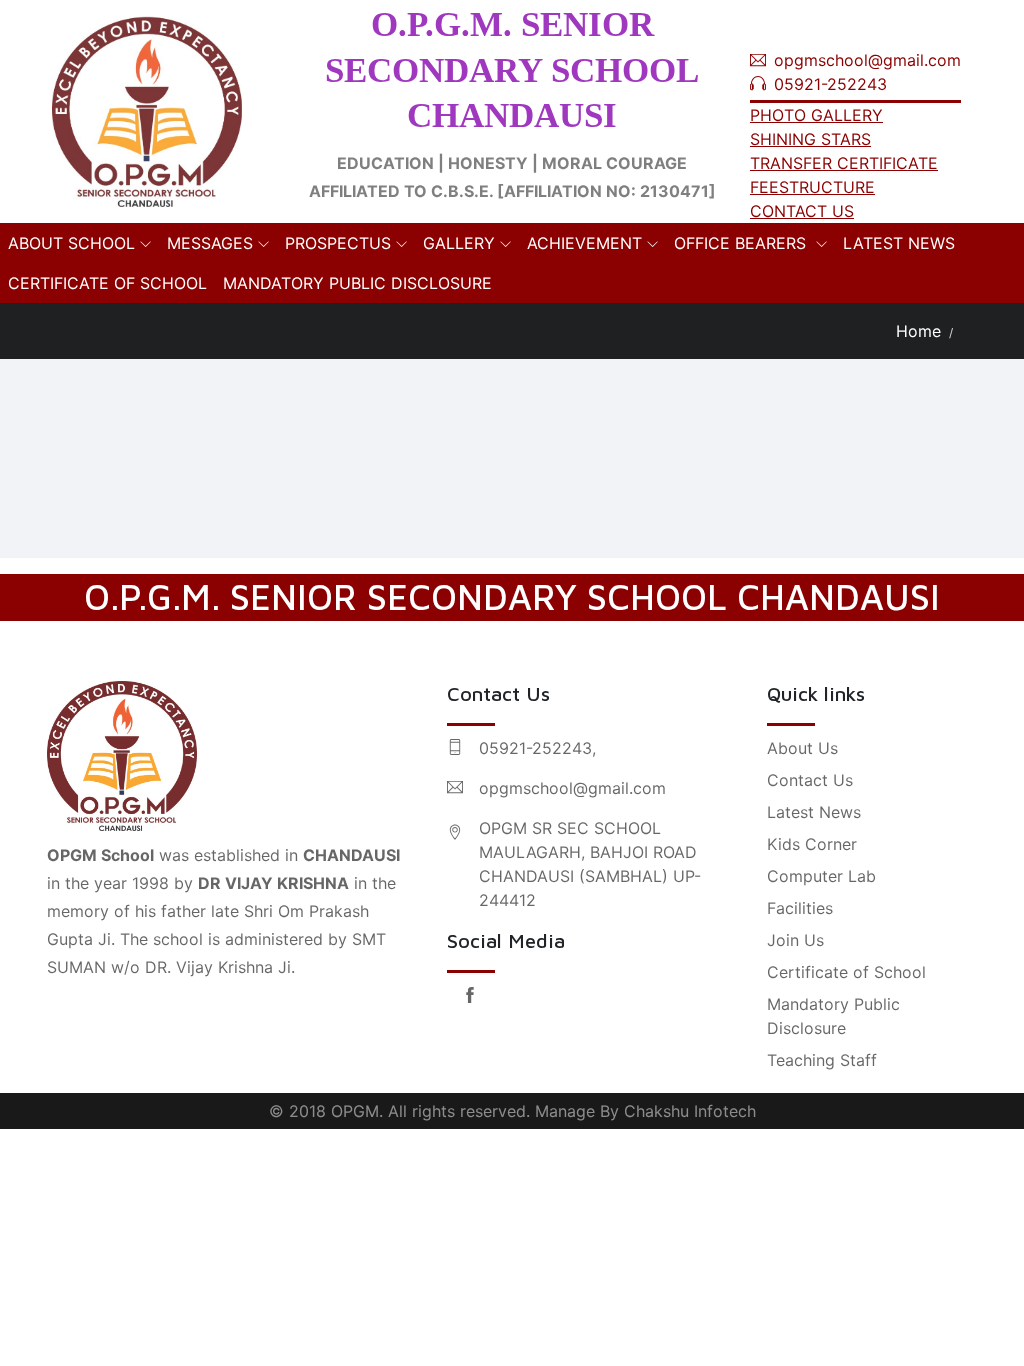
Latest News (814, 812)
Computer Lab (821, 876)
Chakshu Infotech (690, 1111)
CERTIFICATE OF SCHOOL (107, 283)
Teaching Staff (822, 1060)
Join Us (795, 940)
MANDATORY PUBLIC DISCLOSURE (357, 283)
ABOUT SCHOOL (71, 243)
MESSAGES (210, 243)
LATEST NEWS (899, 243)
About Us (802, 748)
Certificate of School (846, 972)
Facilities (800, 908)
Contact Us (810, 780)
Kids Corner (812, 844)
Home (918, 331)
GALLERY (459, 243)
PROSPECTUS (338, 243)
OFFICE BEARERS (742, 243)
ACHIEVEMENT (584, 243)
